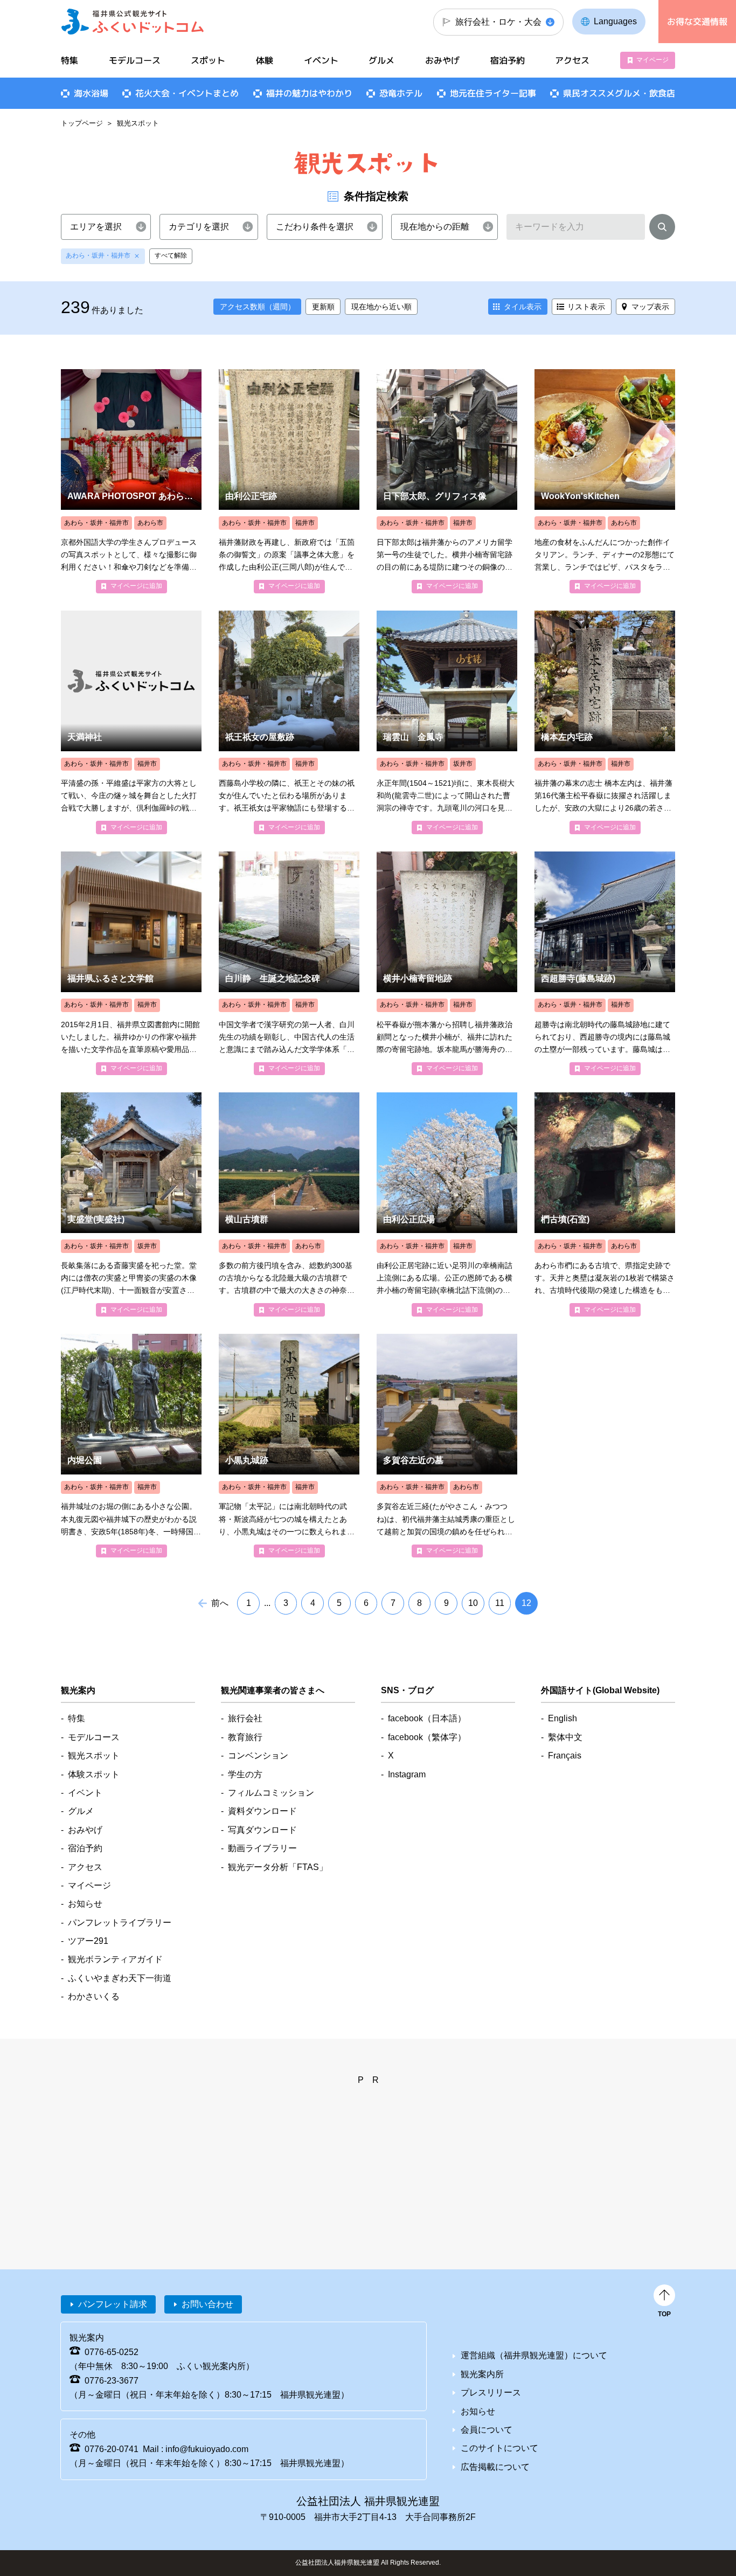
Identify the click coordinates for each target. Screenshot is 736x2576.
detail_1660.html (131, 1446)
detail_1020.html (289, 1204)
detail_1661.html (447, 1204)
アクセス (572, 60)
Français (565, 1756)
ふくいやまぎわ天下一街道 (120, 1978)
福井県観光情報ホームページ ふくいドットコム (133, 22)
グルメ (381, 60)
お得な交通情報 (697, 22)
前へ (220, 1603)
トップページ (82, 123)
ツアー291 (88, 1941)
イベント (321, 60)
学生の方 (245, 1774)
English (563, 1718)
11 (500, 1603)
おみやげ (442, 60)
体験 (265, 60)
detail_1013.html (605, 1204)
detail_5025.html (447, 481)
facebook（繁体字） (427, 1737)
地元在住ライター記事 (493, 93)
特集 (70, 60)
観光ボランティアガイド (115, 1959)
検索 (662, 229)
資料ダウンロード (262, 1811)
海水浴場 (91, 93)
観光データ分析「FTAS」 (278, 1867)
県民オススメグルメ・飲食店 (619, 93)
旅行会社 (245, 1718)
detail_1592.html (131, 963)
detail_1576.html (447, 722)
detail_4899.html (605, 722)
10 (473, 1603)
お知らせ (85, 1904)
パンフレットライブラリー (120, 1923)
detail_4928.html (131, 722)
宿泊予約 (508, 60)
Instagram (407, 1774)
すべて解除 (171, 255)
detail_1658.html (289, 481)
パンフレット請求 (113, 2304)
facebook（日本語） (427, 1718)
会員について (487, 2430)
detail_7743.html (605, 481)
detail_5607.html (289, 1446)
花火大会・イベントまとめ (187, 93)
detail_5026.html (447, 963)
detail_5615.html (605, 963)
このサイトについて (499, 2448)
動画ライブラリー (262, 1848)
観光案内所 (482, 2374)
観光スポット (94, 1756)
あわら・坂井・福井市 (98, 255)
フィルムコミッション (271, 1793)
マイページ (652, 60)
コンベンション (258, 1756)
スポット (208, 60)
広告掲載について (495, 2467)
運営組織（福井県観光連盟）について (534, 2355)
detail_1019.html (447, 1446)
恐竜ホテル (401, 93)
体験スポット (94, 1774)
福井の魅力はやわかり (309, 93)
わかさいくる (94, 1996)
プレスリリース (491, 2393)
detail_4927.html (289, 722)
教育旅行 (245, 1737)
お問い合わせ (207, 2304)
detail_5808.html (131, 481)
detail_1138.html (289, 963)
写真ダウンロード (262, 1830)
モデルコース (135, 60)
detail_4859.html (131, 1204)
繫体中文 (565, 1737)
